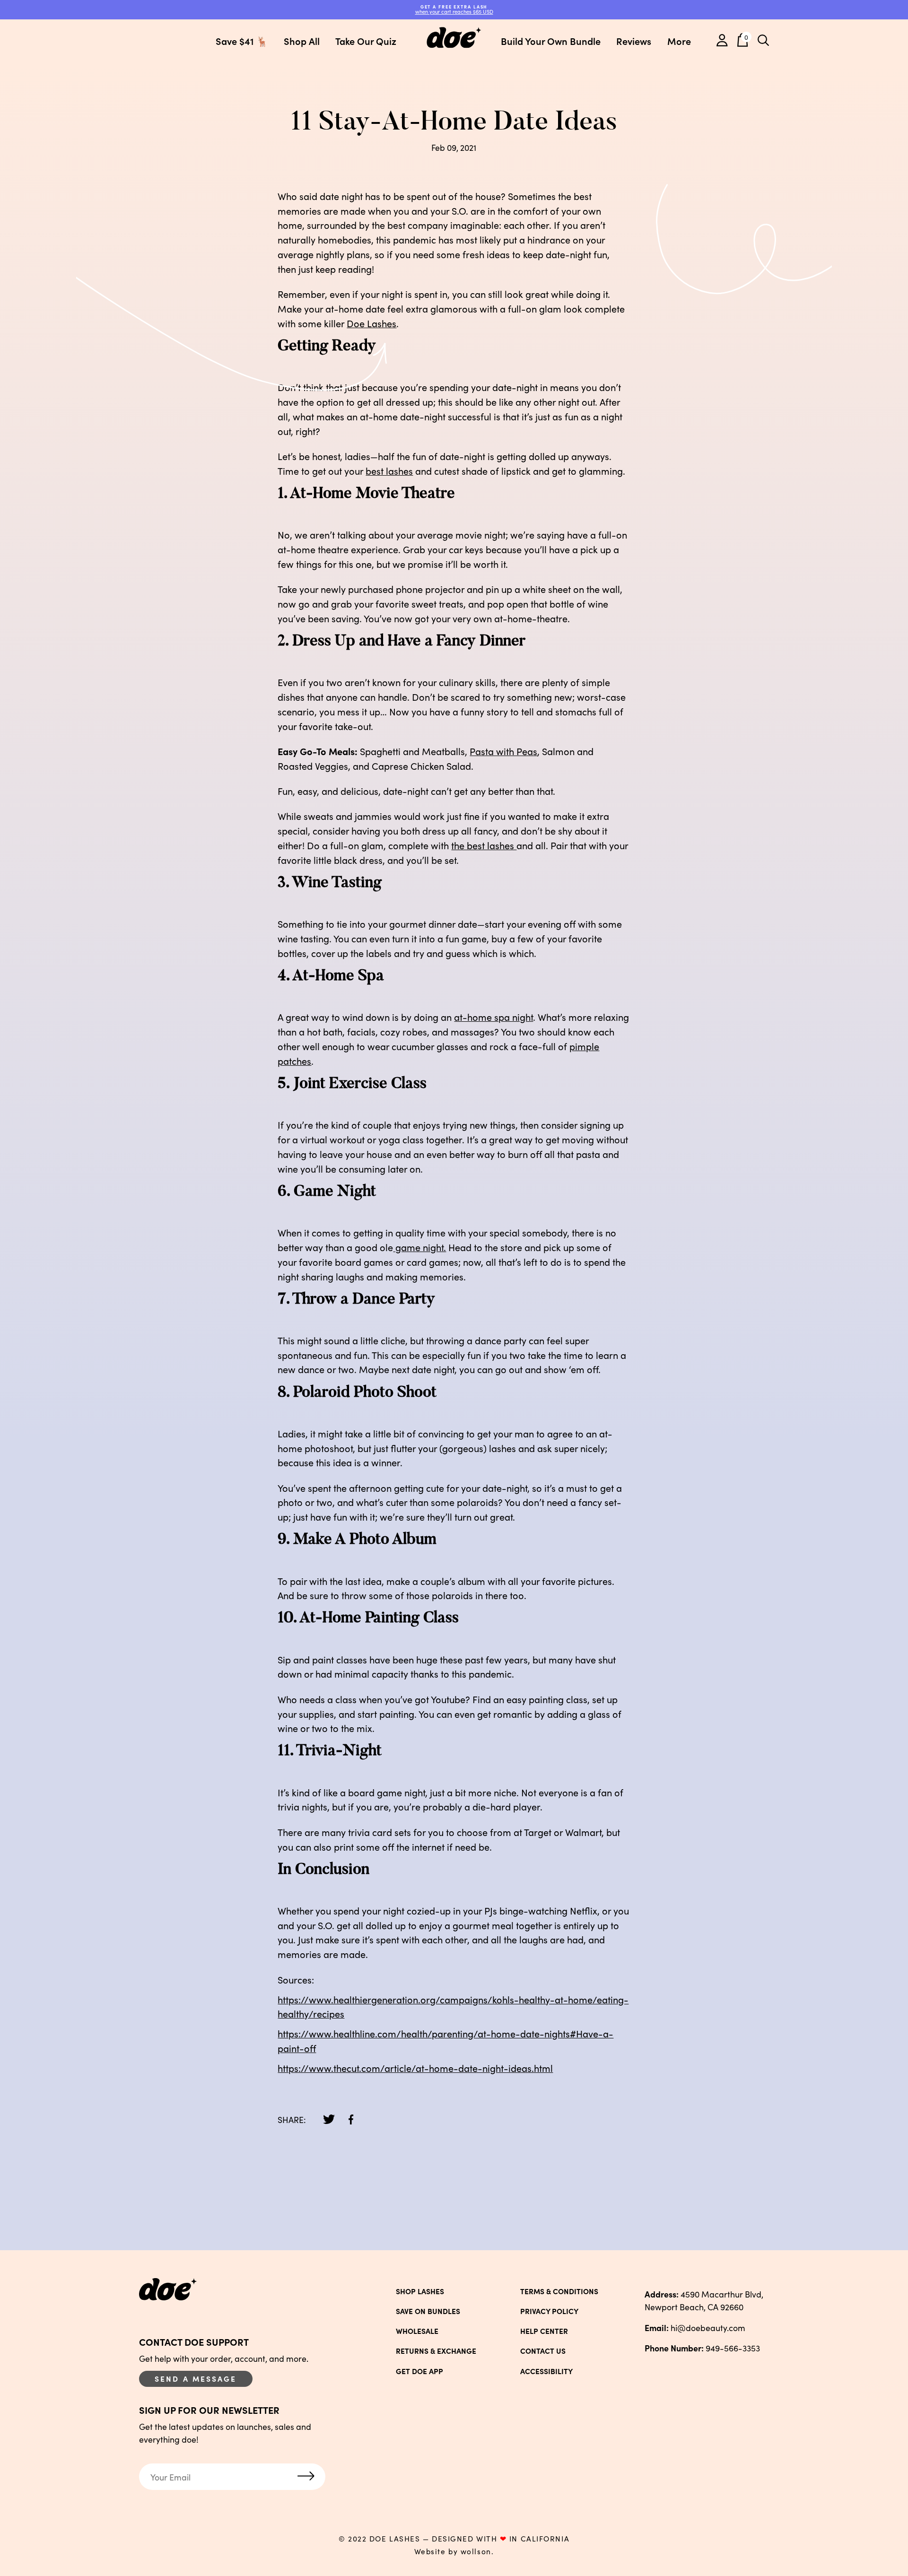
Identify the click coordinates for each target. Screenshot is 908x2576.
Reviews (634, 41)
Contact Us (543, 2351)
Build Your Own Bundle (551, 41)
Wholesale (417, 2331)
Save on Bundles (428, 2311)
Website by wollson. (454, 2551)
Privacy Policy (549, 2311)
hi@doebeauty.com (695, 2328)
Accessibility (546, 2371)
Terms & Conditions (559, 2291)
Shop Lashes (420, 2291)
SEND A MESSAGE (196, 2378)
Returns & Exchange (436, 2351)
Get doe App (419, 2371)
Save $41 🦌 (242, 41)
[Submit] (306, 2477)
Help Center (544, 2331)
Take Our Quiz (366, 41)
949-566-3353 (702, 2348)
